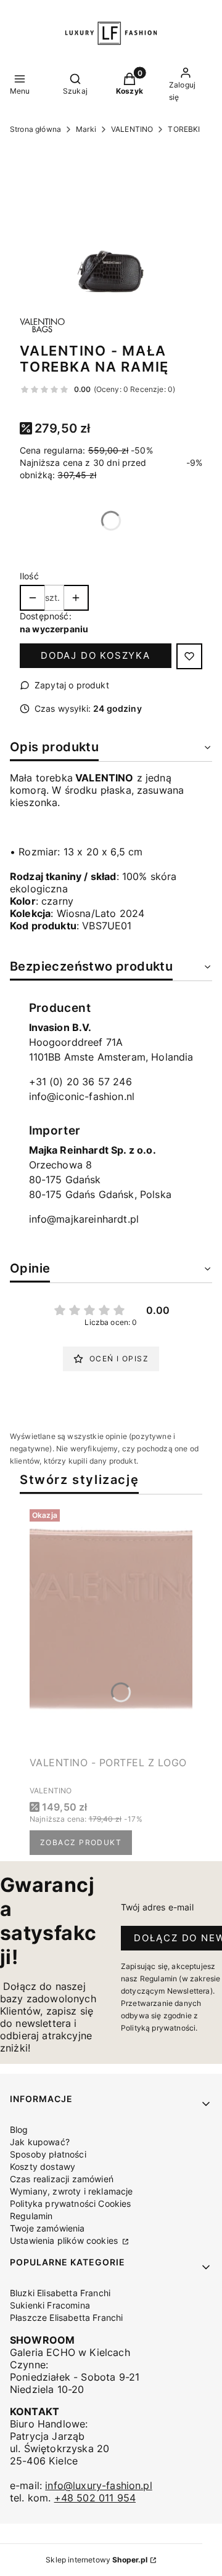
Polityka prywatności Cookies (70, 2203)
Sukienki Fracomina (50, 2305)
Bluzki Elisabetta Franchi (60, 2293)
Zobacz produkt (81, 1842)
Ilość (29, 576)
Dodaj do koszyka (96, 655)
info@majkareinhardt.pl (84, 1219)
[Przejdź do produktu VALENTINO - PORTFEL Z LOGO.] (111, 1628)
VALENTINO (132, 129)
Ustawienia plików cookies (65, 2240)
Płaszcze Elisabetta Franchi (66, 2317)
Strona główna (35, 129)
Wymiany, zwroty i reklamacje (71, 2191)
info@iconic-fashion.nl (82, 1096)
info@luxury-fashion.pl (99, 2485)
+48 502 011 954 (95, 2498)
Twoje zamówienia (47, 2228)
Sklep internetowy (97, 2560)
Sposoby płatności (48, 2154)
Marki (86, 129)
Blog (19, 2130)
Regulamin (31, 2216)
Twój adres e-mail (157, 1907)
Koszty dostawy (43, 2166)
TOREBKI (184, 129)
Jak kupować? (40, 2142)
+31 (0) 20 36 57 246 (80, 1082)
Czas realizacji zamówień (62, 2179)
